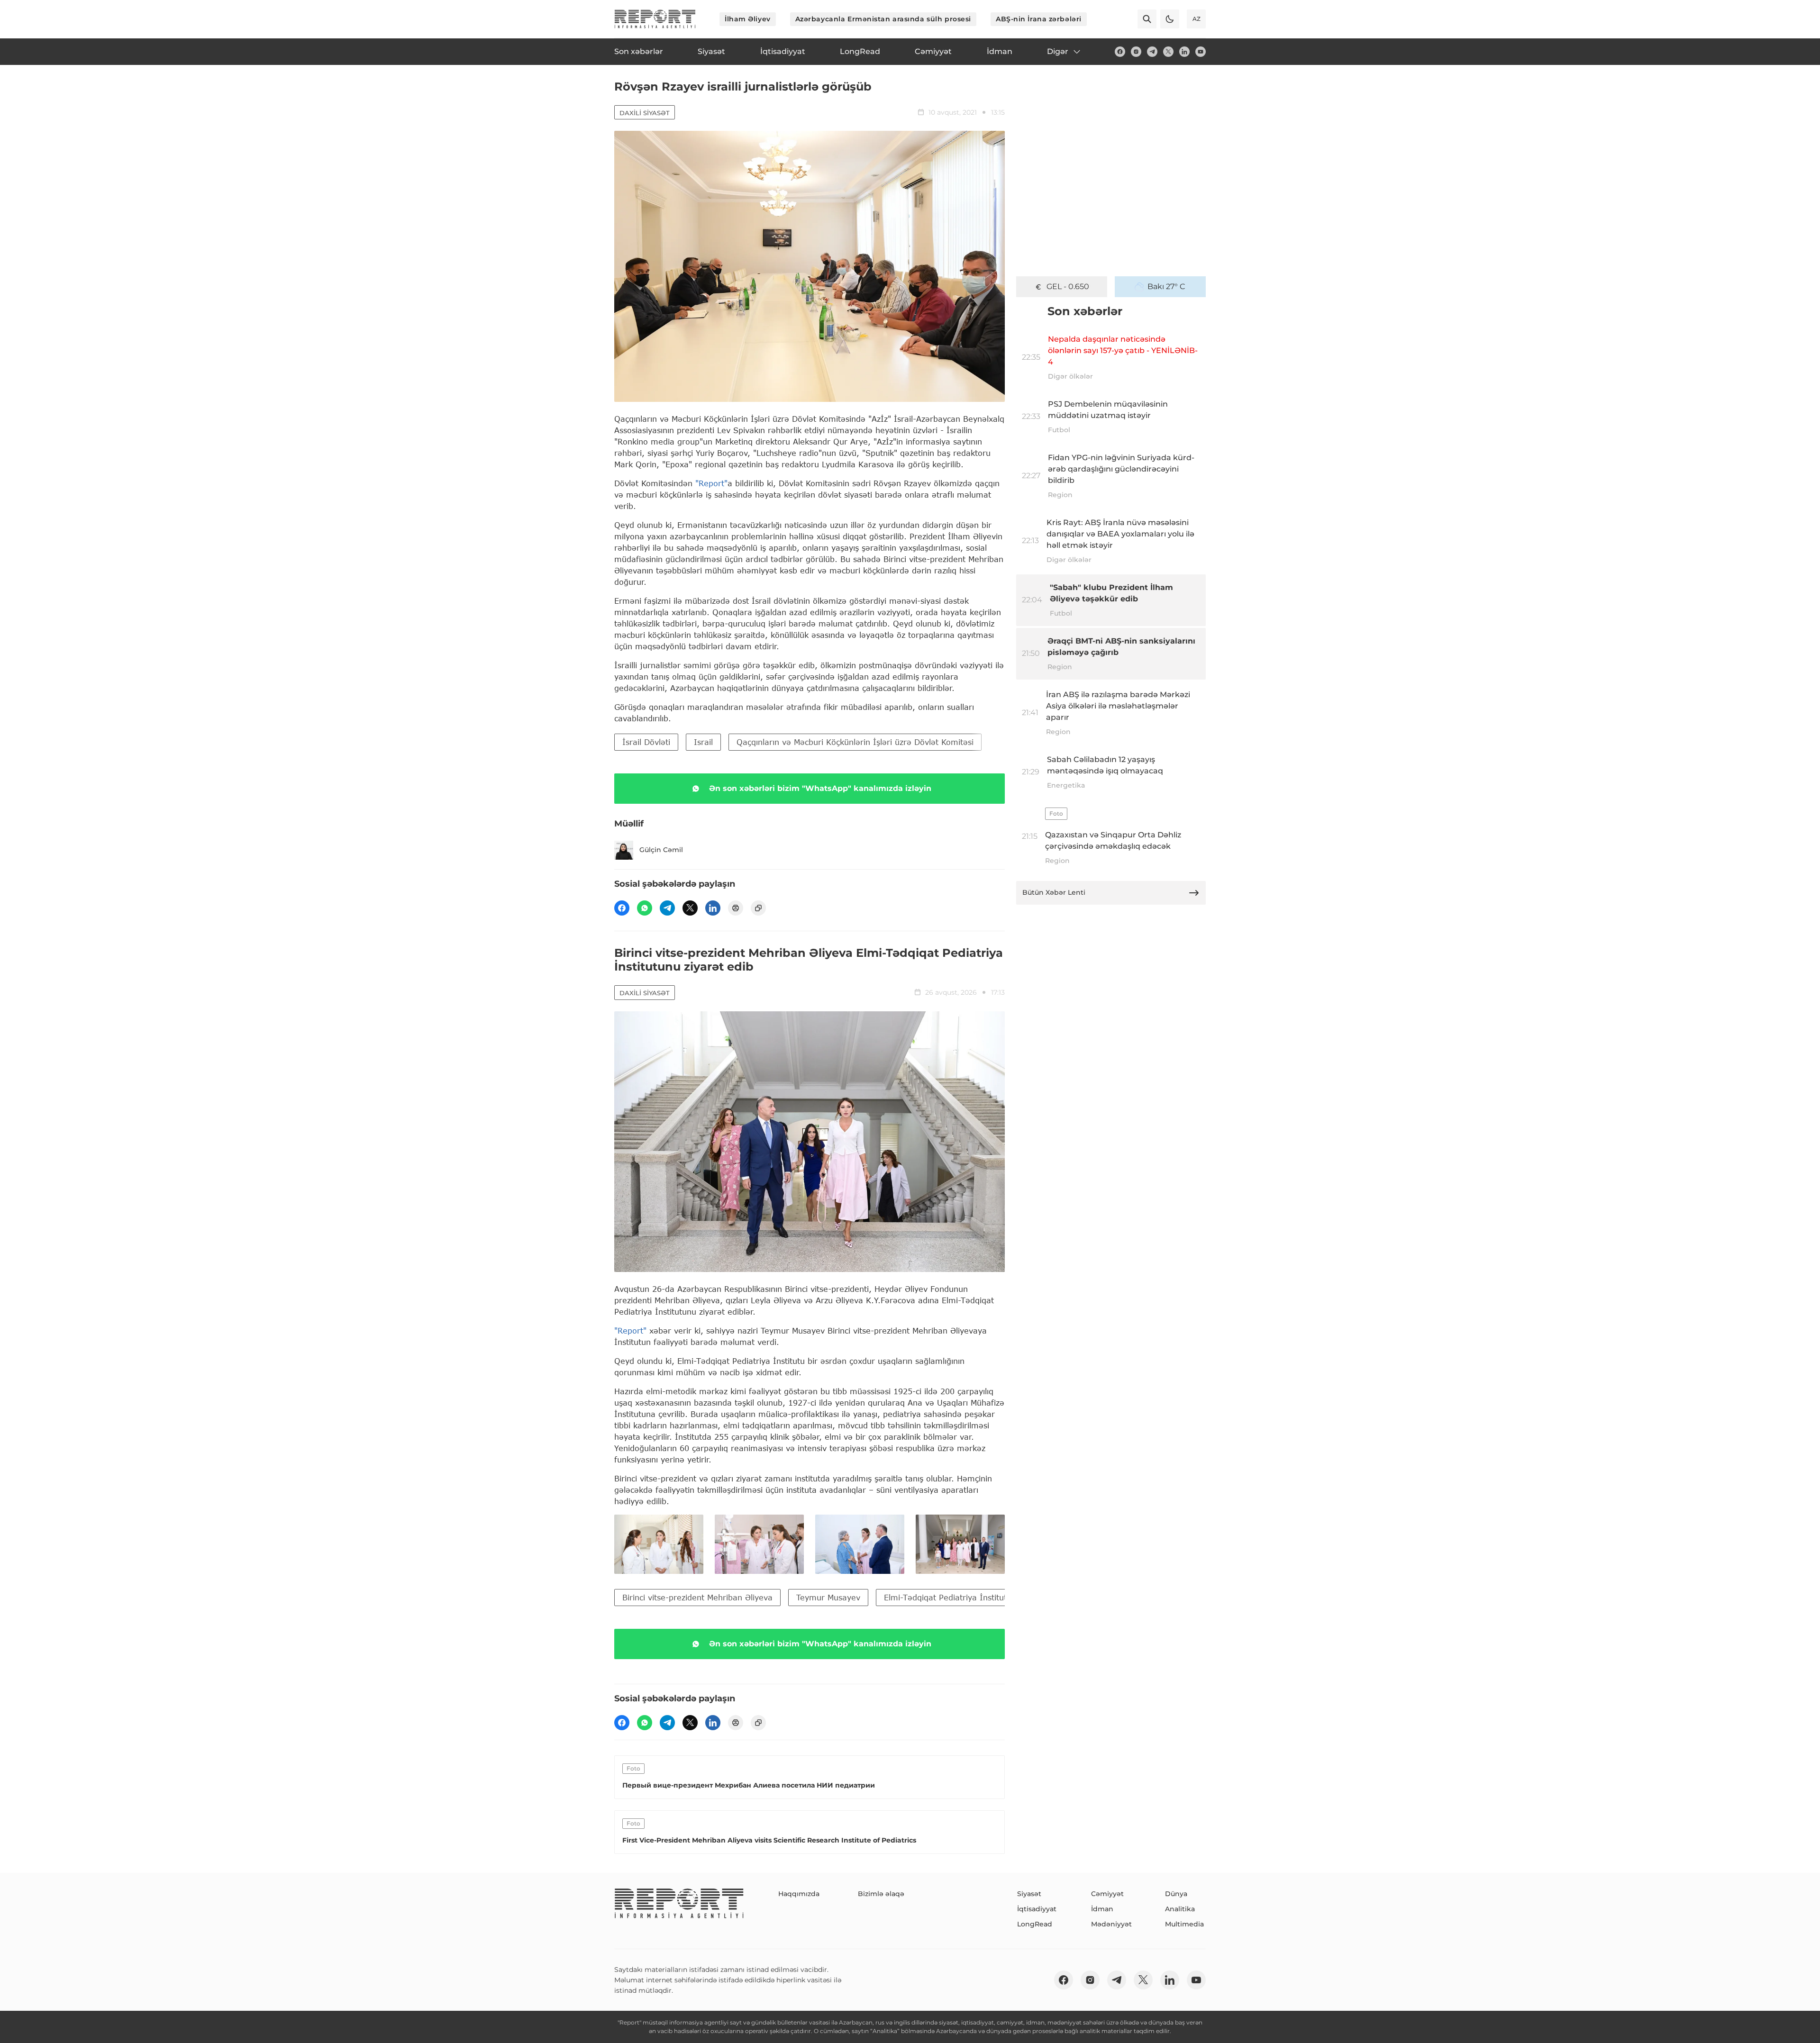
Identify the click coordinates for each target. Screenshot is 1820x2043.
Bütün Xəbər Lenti (1054, 892)
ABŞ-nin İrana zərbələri (1039, 19)
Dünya (1176, 1894)
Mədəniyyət (1111, 1924)
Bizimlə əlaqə (881, 1894)
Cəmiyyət (1107, 1894)
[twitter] (1168, 52)
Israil (703, 742)
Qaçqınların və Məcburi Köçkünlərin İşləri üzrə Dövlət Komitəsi (855, 742)
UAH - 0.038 (1068, 286)
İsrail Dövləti (646, 742)
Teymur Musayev (828, 1597)
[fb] (1120, 52)
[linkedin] (1184, 52)
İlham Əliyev (748, 19)
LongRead (1035, 1924)
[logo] (655, 19)
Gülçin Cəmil (661, 850)
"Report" (711, 483)
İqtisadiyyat (1037, 1909)
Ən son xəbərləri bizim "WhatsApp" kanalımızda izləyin (820, 788)
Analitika (1180, 1909)
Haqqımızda (799, 1894)
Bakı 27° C (1166, 286)
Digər (1058, 51)
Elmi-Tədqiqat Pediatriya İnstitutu (948, 1597)
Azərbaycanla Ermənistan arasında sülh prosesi (883, 19)
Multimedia (1184, 1924)
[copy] (758, 908)
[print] (736, 908)
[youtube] (1201, 52)
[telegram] (1152, 52)
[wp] (645, 908)
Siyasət (1029, 1894)
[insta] (1136, 52)
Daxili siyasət (645, 113)
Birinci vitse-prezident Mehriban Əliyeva (697, 1597)
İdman (1102, 1909)
